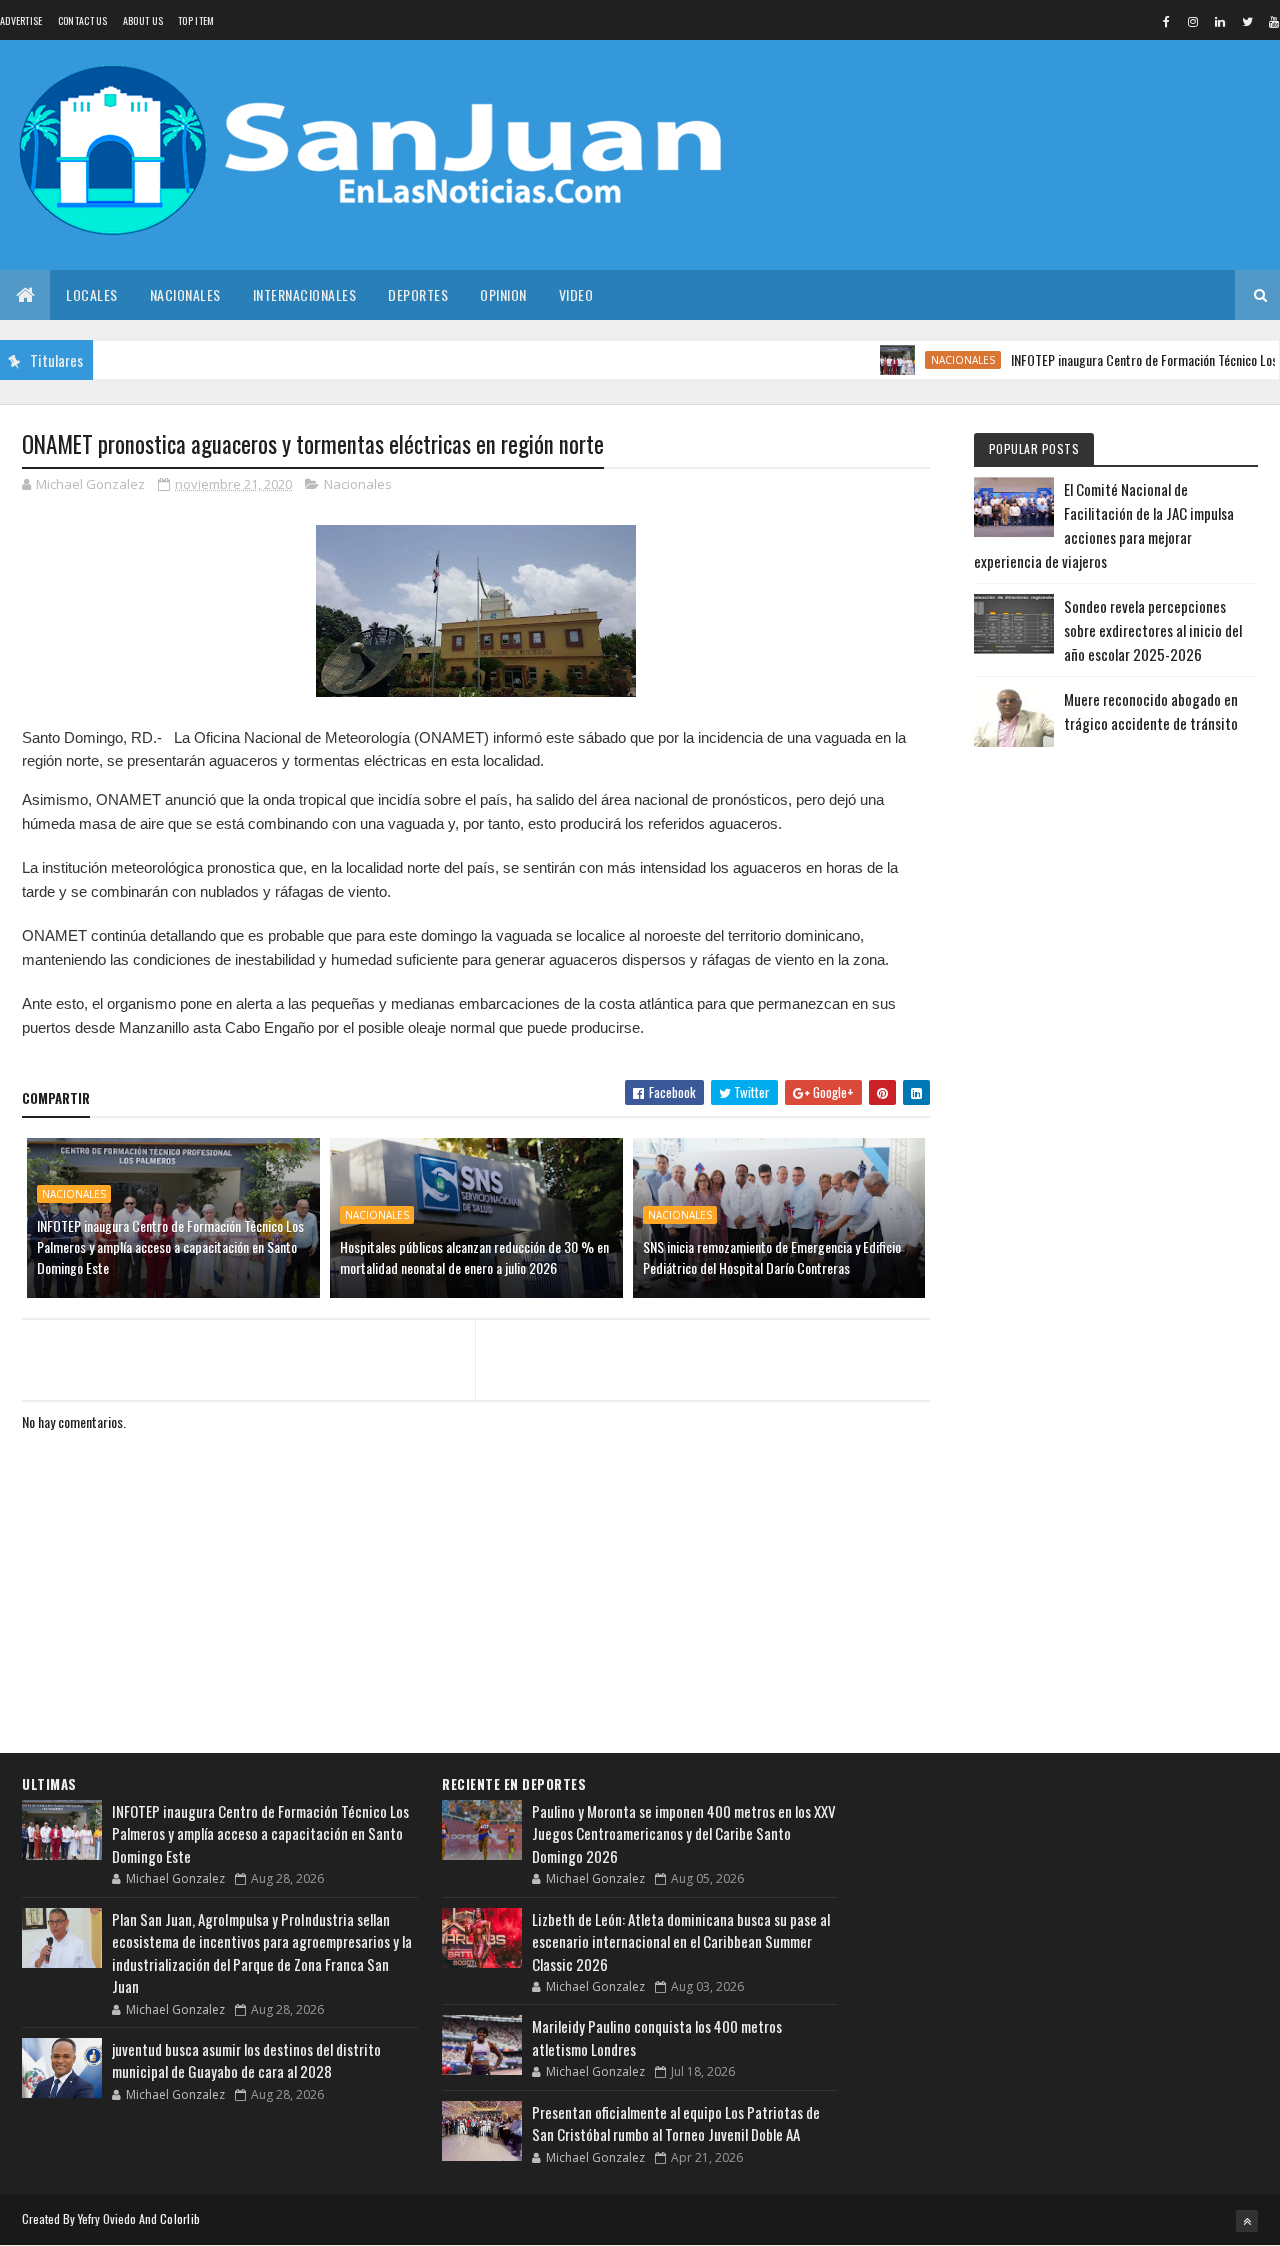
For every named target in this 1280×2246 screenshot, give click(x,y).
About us (143, 20)
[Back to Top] (1247, 2221)
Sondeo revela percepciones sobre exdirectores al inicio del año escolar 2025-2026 (1153, 630)
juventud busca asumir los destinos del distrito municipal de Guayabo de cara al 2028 (246, 2060)
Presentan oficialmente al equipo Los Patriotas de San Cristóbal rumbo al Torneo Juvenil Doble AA (676, 2123)
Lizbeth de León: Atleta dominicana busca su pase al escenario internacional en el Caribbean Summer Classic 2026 (681, 1941)
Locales (92, 294)
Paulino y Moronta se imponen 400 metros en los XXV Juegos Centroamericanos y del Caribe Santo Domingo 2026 (684, 1833)
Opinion (503, 294)
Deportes (418, 294)
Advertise (21, 20)
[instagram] (1193, 21)
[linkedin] (1220, 21)
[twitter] (1247, 21)
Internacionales (305, 294)
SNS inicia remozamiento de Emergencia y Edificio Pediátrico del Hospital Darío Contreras (772, 1257)
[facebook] (1166, 21)
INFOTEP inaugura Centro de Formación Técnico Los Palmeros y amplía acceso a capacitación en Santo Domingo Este (170, 1246)
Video (576, 294)
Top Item (196, 20)
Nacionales (185, 294)
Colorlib (180, 2218)
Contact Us (83, 20)
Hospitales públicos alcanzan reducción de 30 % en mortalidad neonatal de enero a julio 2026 (474, 1257)
